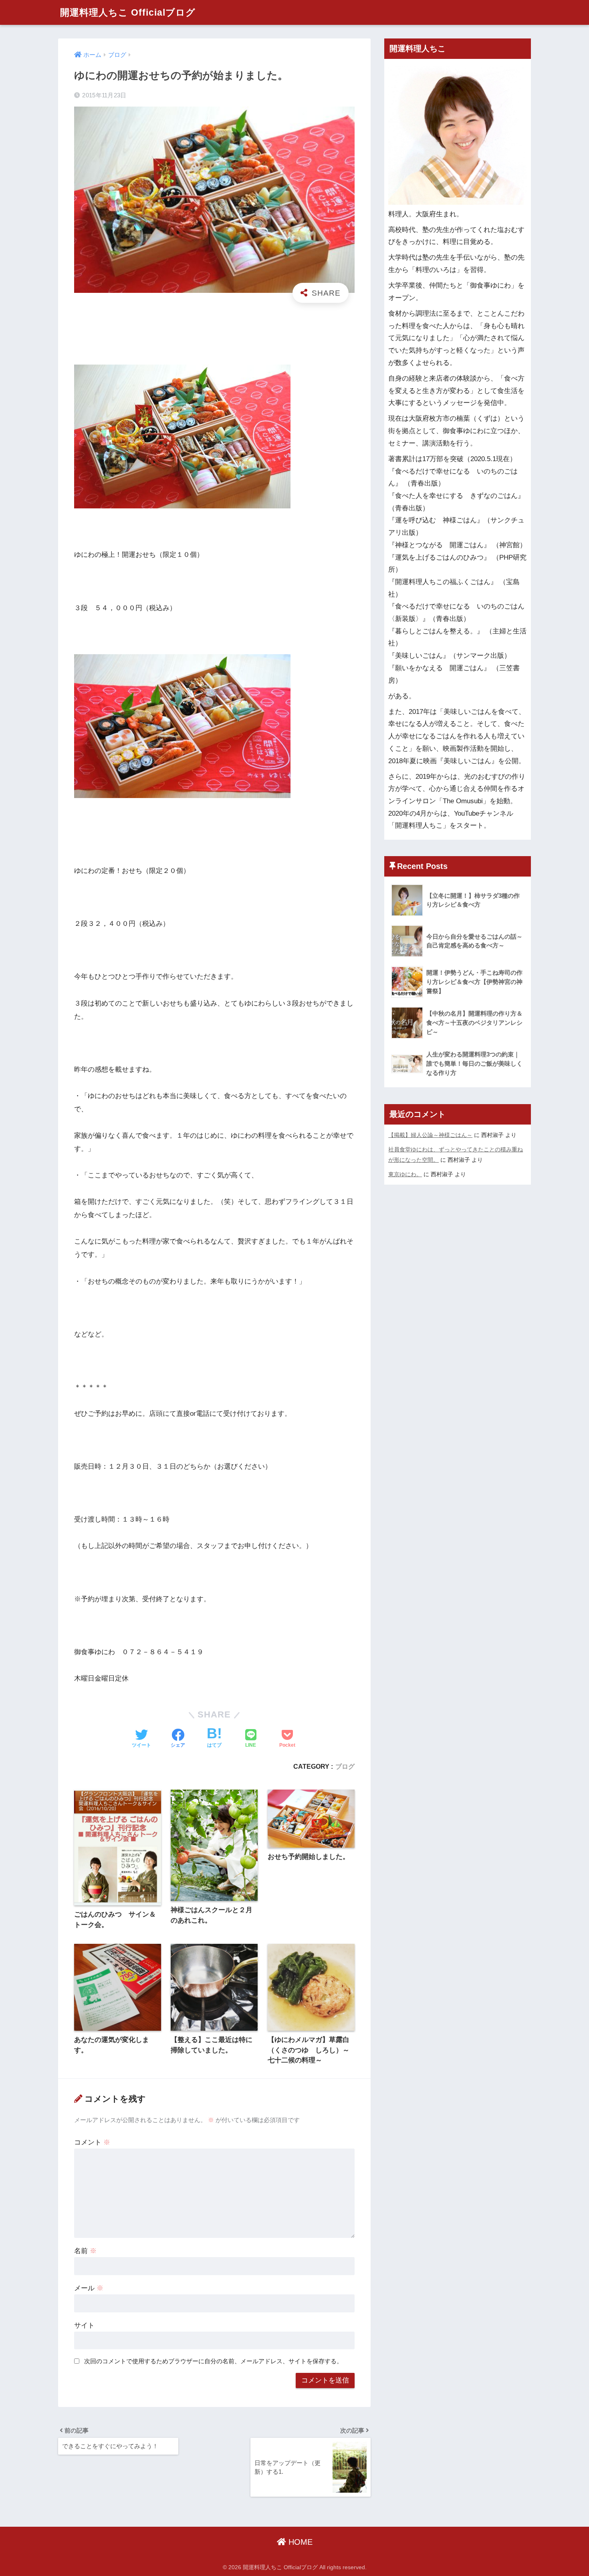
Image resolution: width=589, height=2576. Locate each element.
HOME (299, 2542)
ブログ (345, 1766)
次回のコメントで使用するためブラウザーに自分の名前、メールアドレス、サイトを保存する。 (213, 2361)
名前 (85, 2251)
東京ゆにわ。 (405, 1174)
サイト (84, 2325)
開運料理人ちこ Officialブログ (128, 12)
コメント (92, 2142)
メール (89, 2288)
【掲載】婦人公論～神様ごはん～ (430, 1135)
